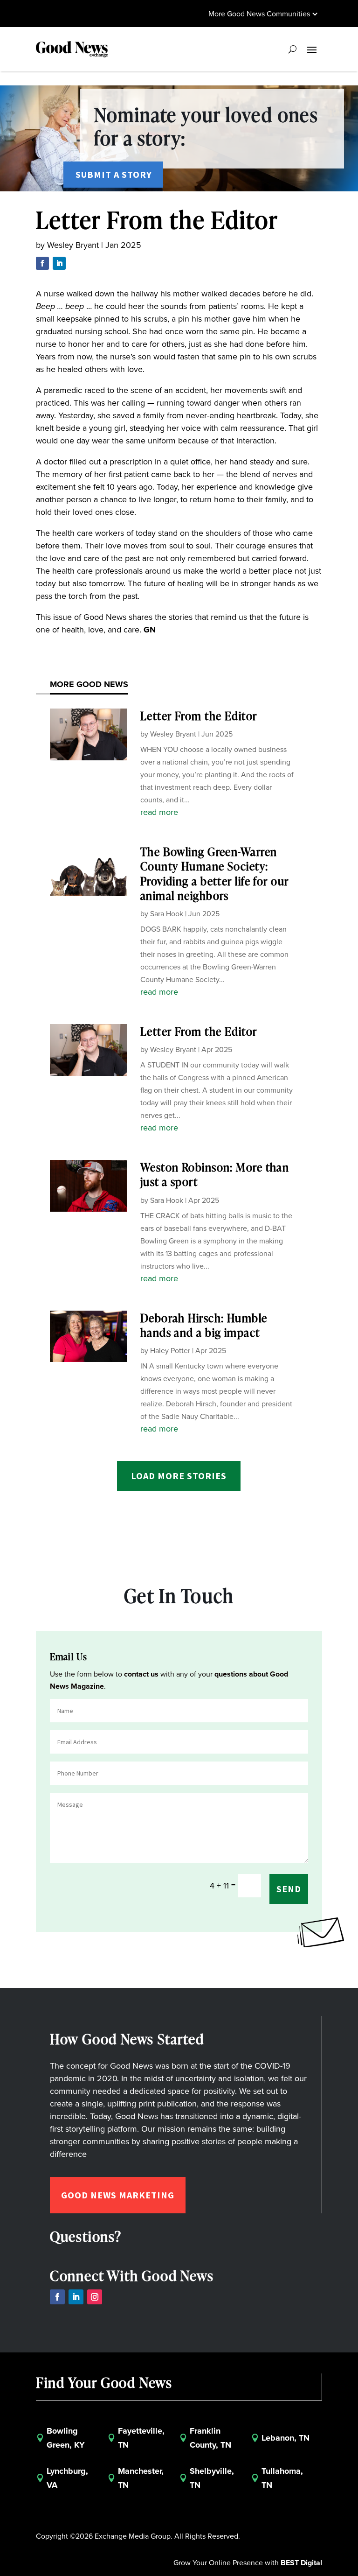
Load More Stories (179, 1476)
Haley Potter (170, 1351)
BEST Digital (301, 2563)
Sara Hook (167, 914)
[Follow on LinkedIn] (59, 263)
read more (159, 812)
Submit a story (114, 174)
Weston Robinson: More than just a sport (215, 1174)
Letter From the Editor (199, 716)
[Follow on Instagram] (95, 2297)
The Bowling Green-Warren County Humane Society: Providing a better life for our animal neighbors (215, 874)
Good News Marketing (118, 2195)
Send (289, 1889)
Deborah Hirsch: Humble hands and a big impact (204, 1325)
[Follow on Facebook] (42, 263)
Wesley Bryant (73, 245)
